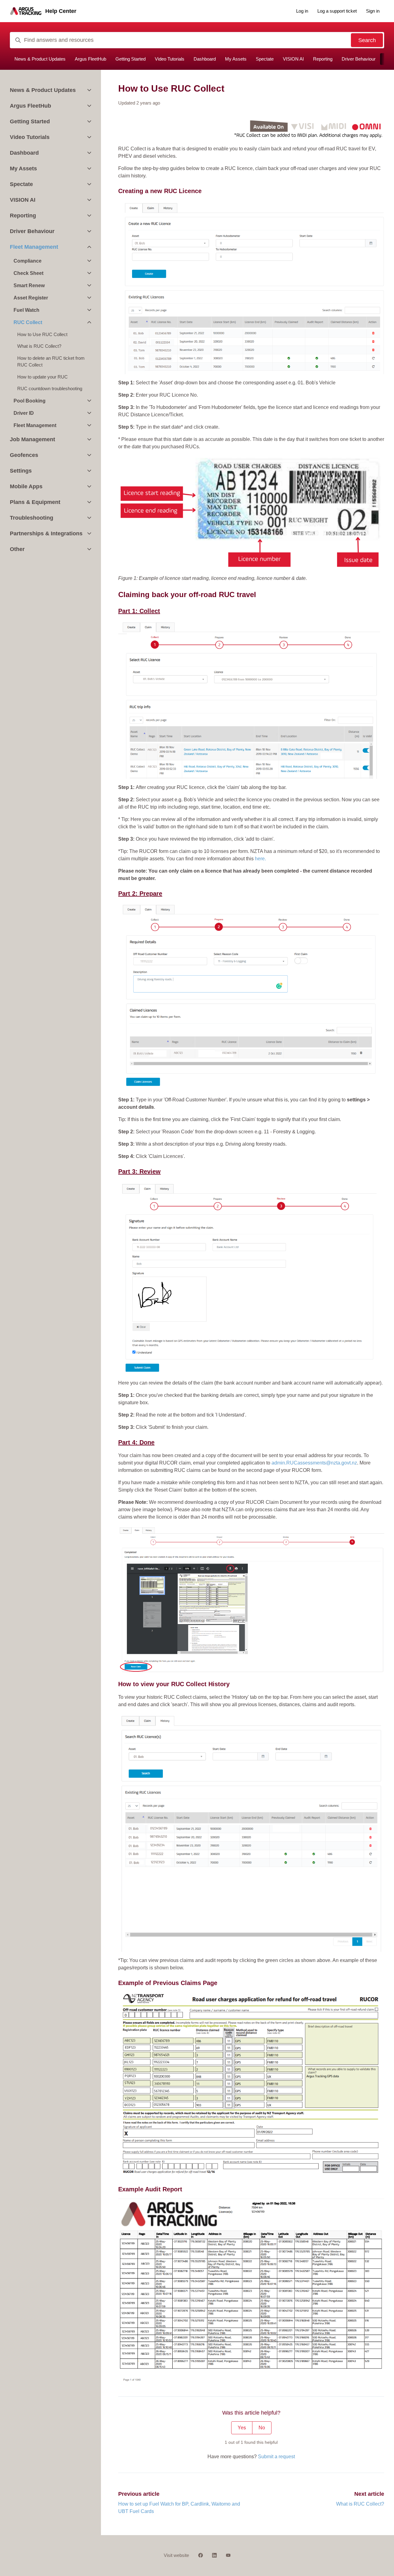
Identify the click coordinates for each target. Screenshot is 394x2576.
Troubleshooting (32, 518)
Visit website (176, 2555)
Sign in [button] (373, 11)
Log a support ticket (337, 11)
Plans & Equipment (35, 502)
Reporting (323, 59)
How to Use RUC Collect (42, 334)
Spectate (265, 59)
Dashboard (205, 59)
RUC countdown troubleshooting (50, 388)
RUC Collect (28, 322)
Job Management (32, 439)
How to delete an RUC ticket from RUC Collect (51, 362)
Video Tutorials (170, 59)
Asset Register (31, 298)
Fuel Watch (26, 310)
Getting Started (131, 59)
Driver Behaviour (359, 59)
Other (17, 549)
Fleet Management (34, 247)
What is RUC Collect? (360, 2504)
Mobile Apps (26, 486)
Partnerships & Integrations (46, 533)
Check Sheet (28, 273)
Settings (21, 471)
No (262, 2428)
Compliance (28, 261)
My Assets (236, 59)
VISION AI (293, 59)
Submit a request (276, 2457)
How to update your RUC (42, 377)
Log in (302, 11)
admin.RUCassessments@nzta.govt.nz (314, 1463)
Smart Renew (29, 285)
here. (260, 859)
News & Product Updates (40, 59)
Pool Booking (30, 401)
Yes (242, 2428)
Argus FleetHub (90, 59)
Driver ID (24, 413)
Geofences (24, 455)
